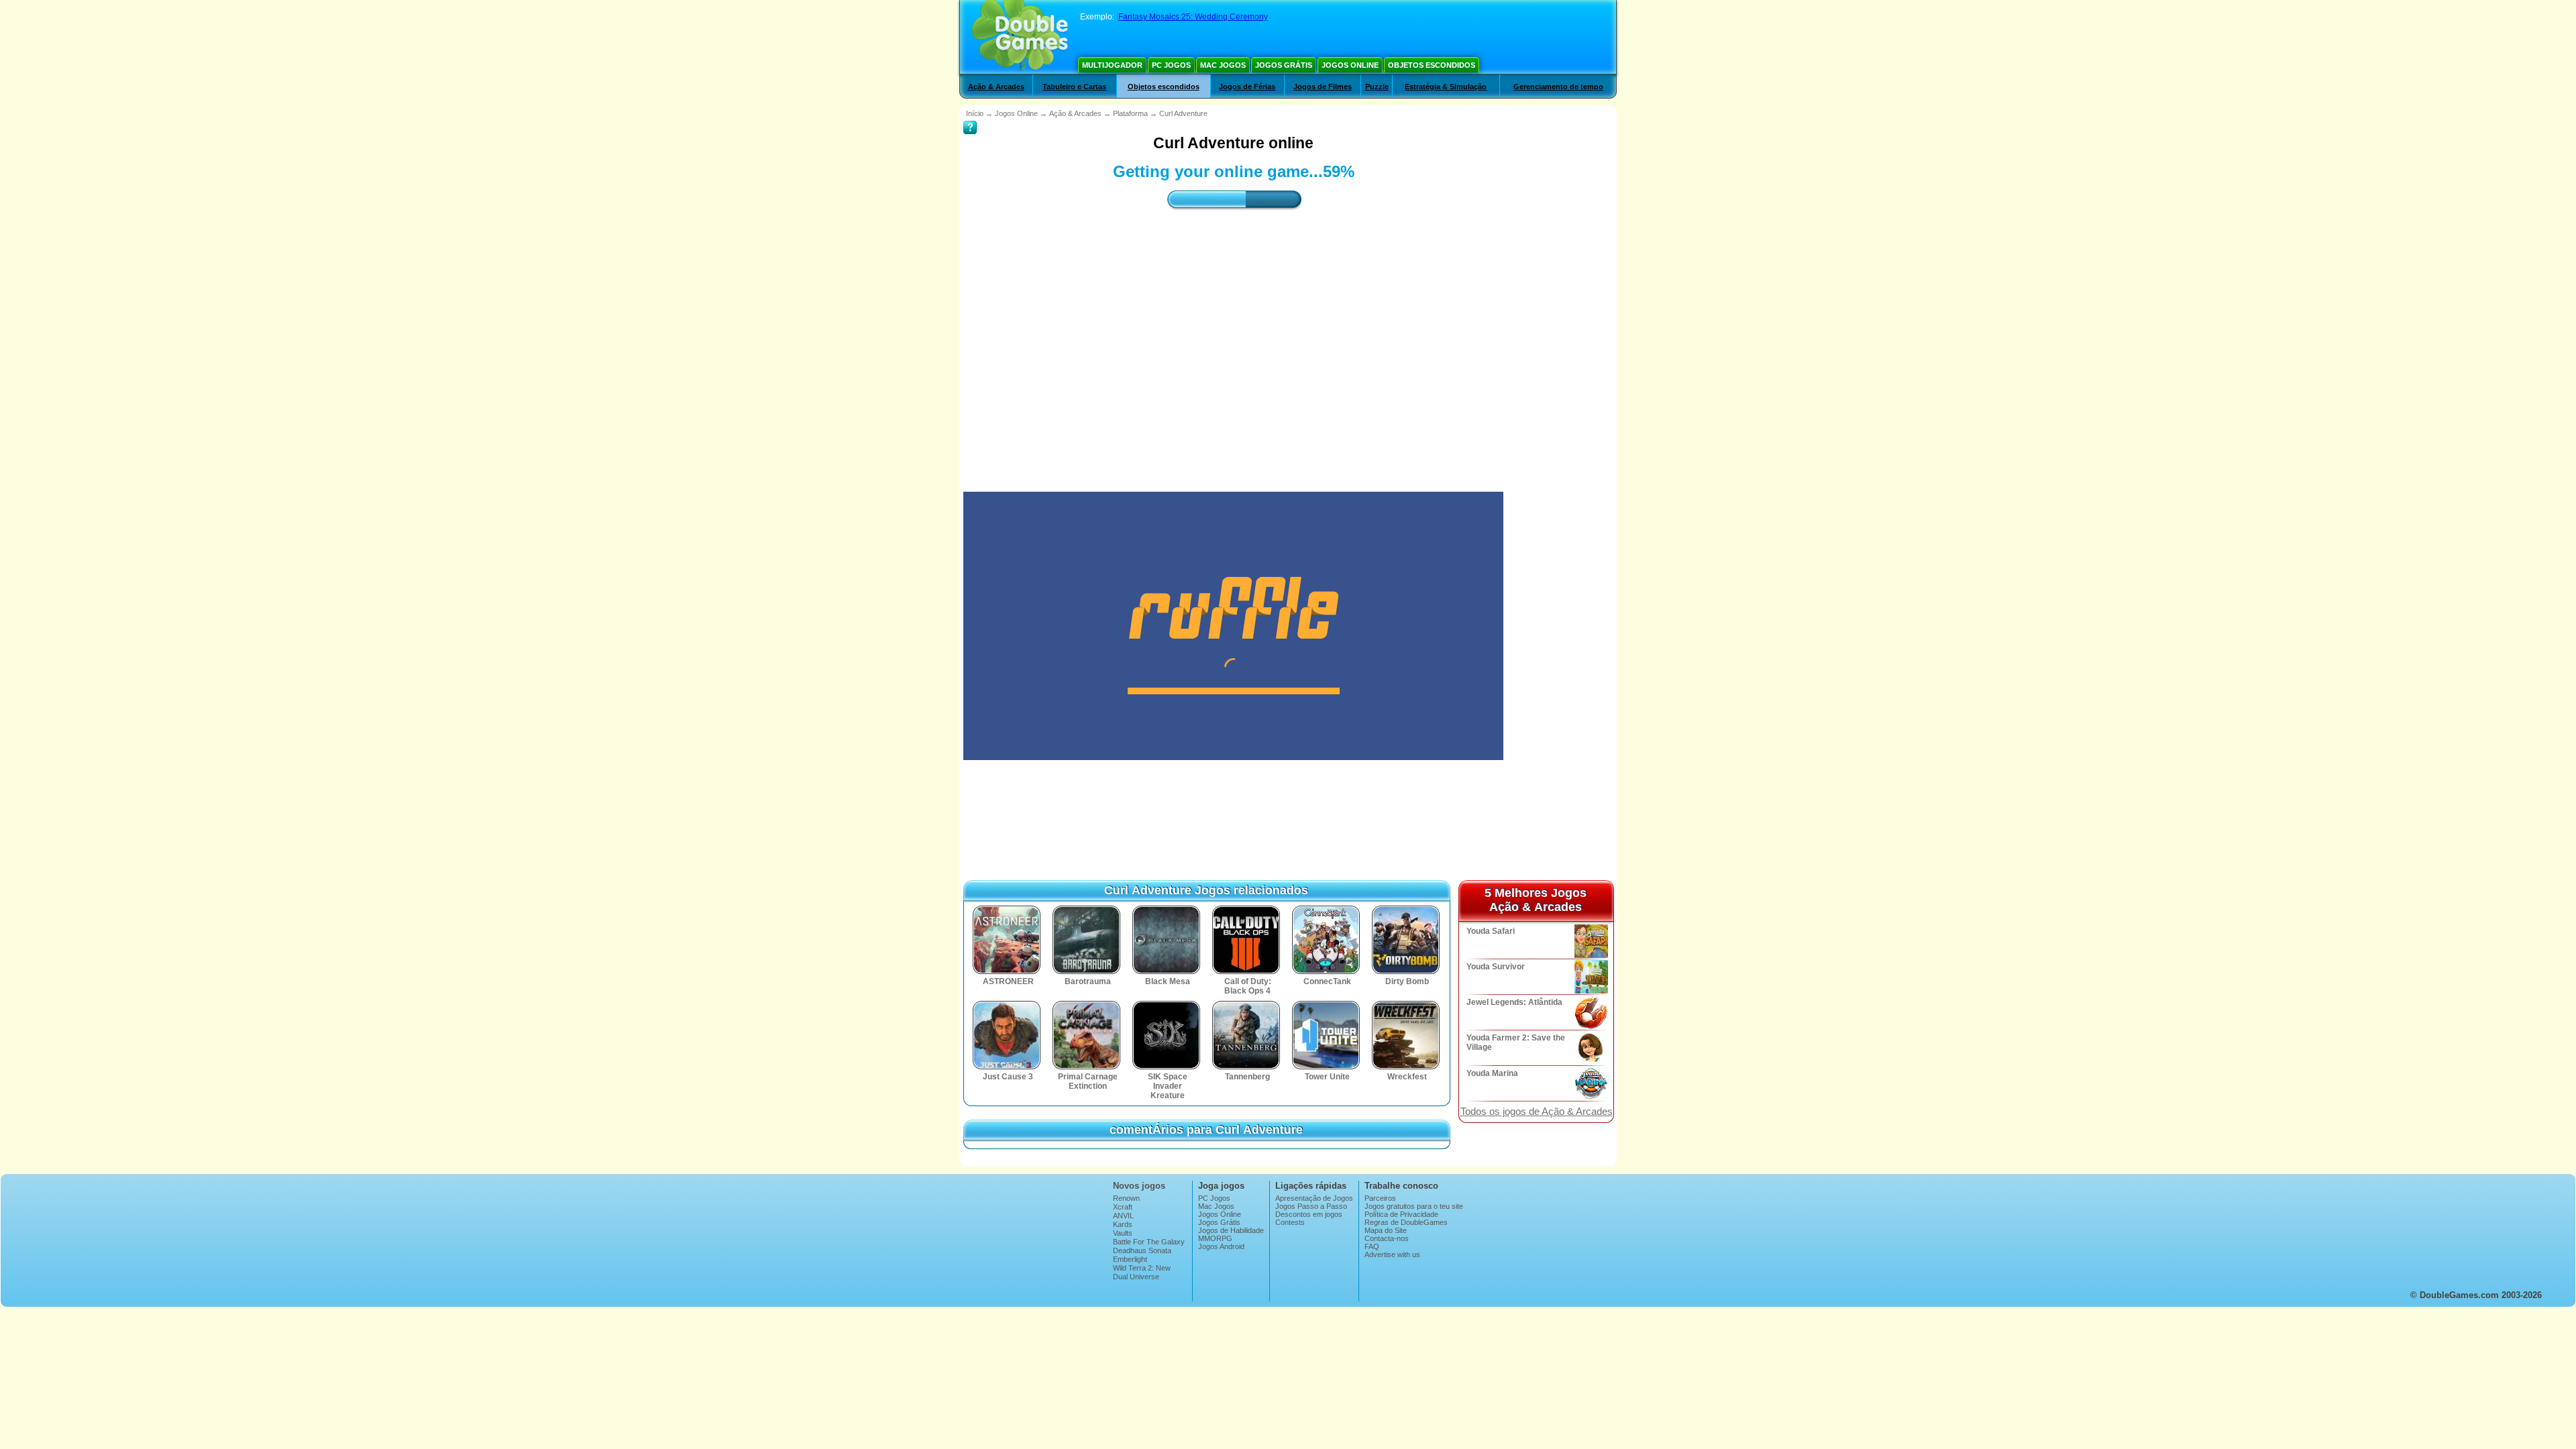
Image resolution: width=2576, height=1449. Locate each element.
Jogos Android (1221, 1246)
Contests (1290, 1222)
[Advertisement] (1234, 339)
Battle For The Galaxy (1149, 1242)
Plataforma (1130, 113)
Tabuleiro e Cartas (1074, 87)
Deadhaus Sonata (1142, 1250)
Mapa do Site (1386, 1230)
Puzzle (1377, 87)
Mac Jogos (1223, 65)
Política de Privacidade (1401, 1214)
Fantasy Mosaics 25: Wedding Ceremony (1193, 17)
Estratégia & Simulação (1446, 87)
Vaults (1123, 1233)
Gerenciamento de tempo (1558, 87)
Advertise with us (1392, 1254)
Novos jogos (1139, 1186)
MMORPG (1215, 1238)
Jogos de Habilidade (1231, 1230)
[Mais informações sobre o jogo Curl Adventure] (970, 118)
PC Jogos (1171, 65)
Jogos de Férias (1247, 87)
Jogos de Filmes (1323, 87)
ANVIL (1123, 1216)
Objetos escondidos (1432, 65)
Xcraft (1123, 1207)
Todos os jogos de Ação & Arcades (1537, 1112)
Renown (1126, 1198)
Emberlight (1130, 1259)
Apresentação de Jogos (1314, 1198)
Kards (1123, 1224)
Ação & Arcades (996, 87)
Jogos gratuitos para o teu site (1414, 1206)
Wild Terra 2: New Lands (1142, 1272)
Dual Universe (1136, 1277)
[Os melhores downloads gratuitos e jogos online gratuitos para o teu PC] (1020, 37)
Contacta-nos (1387, 1238)
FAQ (1372, 1246)
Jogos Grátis (1284, 65)
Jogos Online (1350, 65)
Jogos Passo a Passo (1311, 1206)
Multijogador (1112, 65)
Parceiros (1380, 1198)
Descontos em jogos (1309, 1214)
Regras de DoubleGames (1406, 1222)
